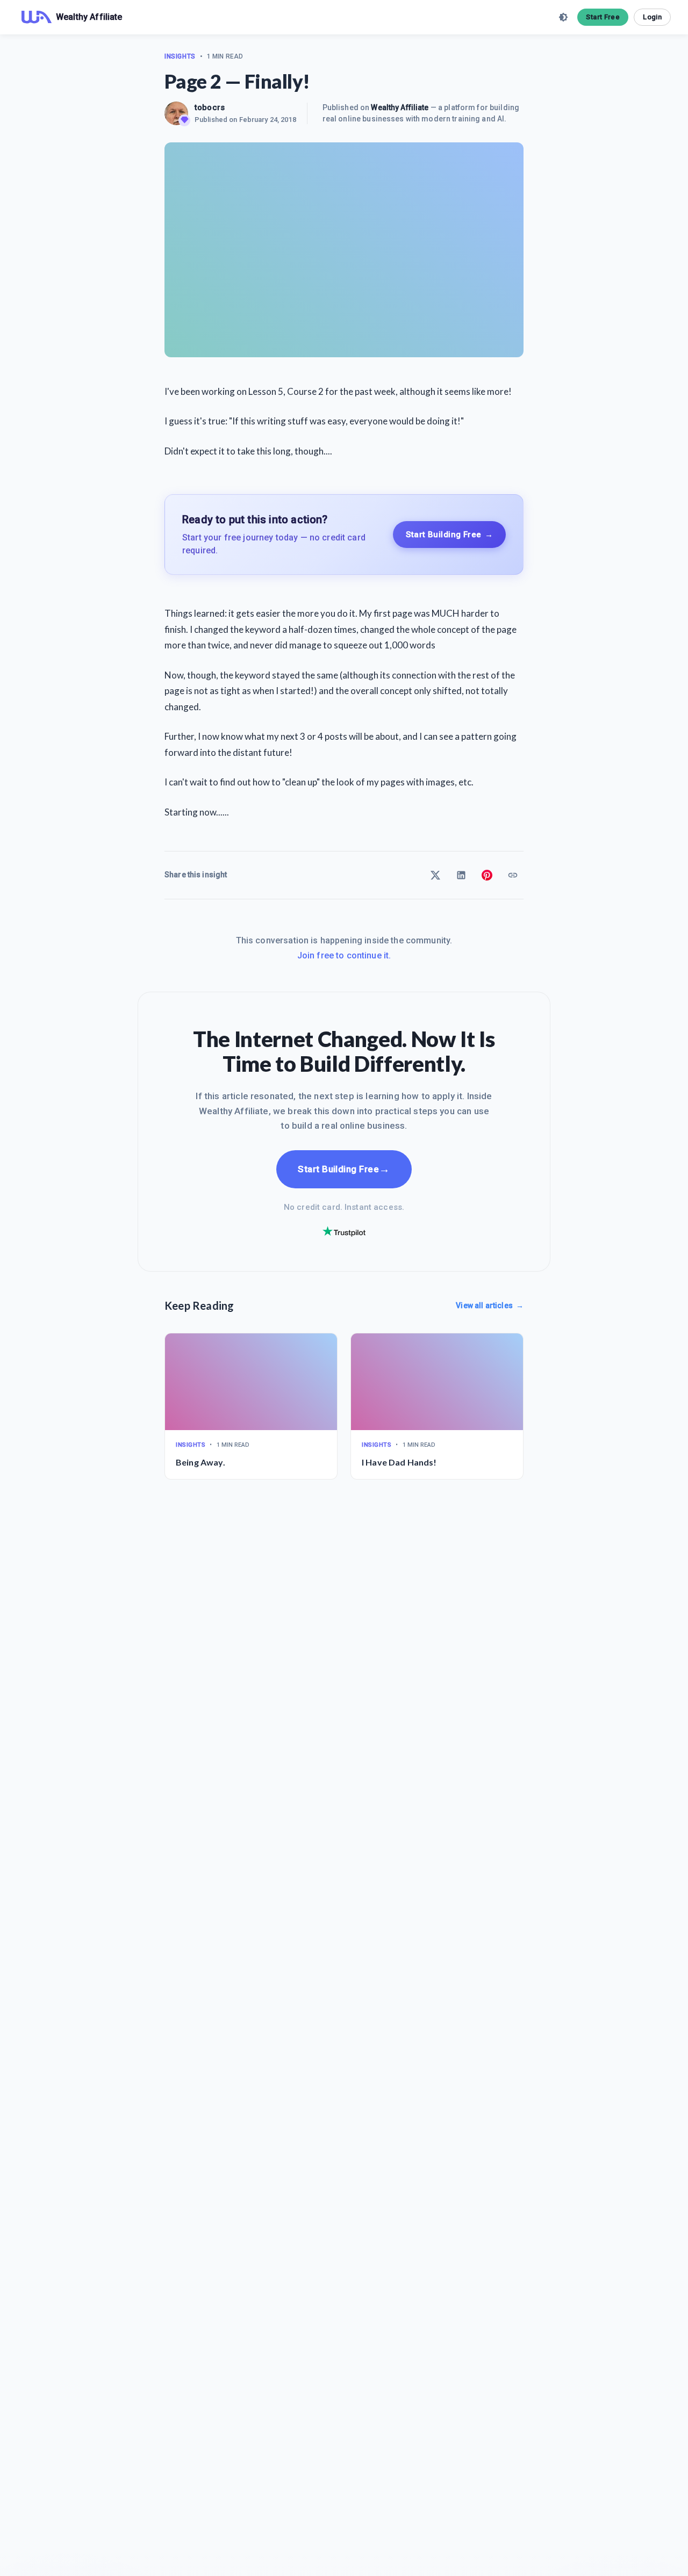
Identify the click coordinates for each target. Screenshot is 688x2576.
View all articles (490, 1305)
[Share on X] (435, 875)
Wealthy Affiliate (400, 107)
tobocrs (210, 107)
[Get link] (513, 875)
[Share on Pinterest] (487, 875)
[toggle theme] (563, 17)
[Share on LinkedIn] (461, 875)
